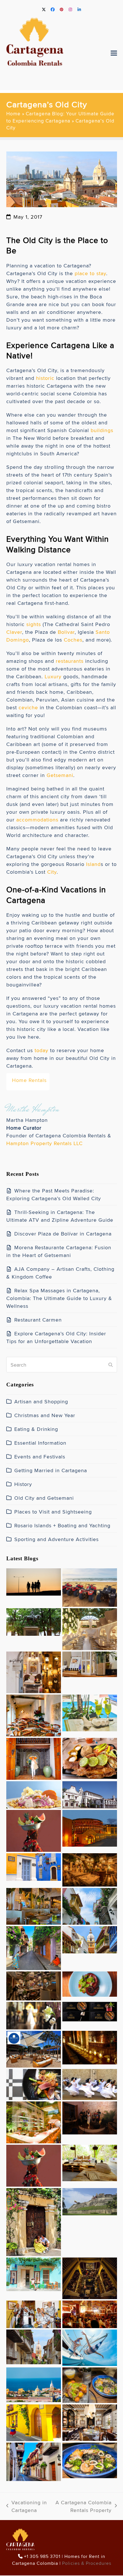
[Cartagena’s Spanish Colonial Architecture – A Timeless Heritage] (90, 1794)
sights (34, 624)
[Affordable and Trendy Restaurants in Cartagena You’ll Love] (90, 1757)
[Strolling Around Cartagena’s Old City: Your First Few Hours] (34, 1947)
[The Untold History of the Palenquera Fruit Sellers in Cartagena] (34, 1830)
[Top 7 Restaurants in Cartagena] (90, 2384)
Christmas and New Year (45, 1415)
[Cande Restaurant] (90, 1869)
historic (45, 378)
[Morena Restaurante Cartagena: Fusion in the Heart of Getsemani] (90, 1628)
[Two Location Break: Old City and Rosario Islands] (90, 2162)
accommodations (37, 820)
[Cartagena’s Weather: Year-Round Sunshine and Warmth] (34, 2273)
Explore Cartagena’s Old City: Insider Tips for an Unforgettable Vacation (56, 1337)
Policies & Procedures (87, 2564)
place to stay (90, 273)
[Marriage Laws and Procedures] (34, 2014)
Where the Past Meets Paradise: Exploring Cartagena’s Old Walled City (54, 1194)
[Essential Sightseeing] (90, 2200)
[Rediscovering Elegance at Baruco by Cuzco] (34, 2121)
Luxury (53, 676)
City (52, 872)
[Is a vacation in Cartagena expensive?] (34, 2384)
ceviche (28, 707)
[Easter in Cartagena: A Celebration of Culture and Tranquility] (90, 2083)
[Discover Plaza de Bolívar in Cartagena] (34, 1621)
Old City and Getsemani (44, 1498)
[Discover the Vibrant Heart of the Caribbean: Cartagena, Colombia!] (34, 2221)
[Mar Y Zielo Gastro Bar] (90, 2117)
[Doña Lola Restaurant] (90, 2421)
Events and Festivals (40, 1457)
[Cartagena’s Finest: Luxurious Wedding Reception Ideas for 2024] (90, 2046)
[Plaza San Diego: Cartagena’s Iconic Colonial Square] (34, 1866)
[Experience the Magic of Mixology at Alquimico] (90, 2277)
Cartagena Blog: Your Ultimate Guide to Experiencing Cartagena (60, 117)
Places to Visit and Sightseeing (53, 1512)
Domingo (18, 640)
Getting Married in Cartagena (51, 1470)
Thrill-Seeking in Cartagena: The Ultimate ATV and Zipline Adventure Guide (60, 1216)
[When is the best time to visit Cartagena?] (34, 2346)
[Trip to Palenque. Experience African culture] (34, 2164)
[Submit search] (111, 1365)
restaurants (70, 661)
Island (93, 864)
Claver (14, 632)
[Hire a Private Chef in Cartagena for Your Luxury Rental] (34, 1794)
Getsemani (60, 775)
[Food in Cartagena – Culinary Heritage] (90, 2459)
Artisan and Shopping (41, 1401)
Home (13, 114)
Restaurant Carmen (38, 1320)
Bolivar (66, 632)
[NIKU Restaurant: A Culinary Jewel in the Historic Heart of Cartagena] (90, 2010)
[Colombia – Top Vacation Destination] (34, 2461)
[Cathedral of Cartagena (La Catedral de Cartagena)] (90, 1939)
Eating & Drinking (36, 1429)
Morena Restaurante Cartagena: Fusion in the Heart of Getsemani (59, 1251)
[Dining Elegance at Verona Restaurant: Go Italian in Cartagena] (34, 1905)
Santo (103, 632)
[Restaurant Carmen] (34, 1714)
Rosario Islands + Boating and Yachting (62, 1525)
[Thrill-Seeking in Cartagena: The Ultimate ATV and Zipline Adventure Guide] (90, 1586)
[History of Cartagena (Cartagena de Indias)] (90, 1905)
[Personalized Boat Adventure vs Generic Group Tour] (90, 2346)
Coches (73, 640)
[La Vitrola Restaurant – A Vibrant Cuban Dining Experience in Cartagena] (34, 2313)
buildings (102, 430)
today (41, 1050)
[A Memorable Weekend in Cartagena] (34, 2421)
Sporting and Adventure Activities (56, 1539)
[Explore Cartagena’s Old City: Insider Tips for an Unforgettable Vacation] (90, 1712)
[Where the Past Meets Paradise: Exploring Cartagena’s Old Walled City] (34, 1581)
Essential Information (40, 1443)
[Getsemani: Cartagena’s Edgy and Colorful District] (90, 2313)
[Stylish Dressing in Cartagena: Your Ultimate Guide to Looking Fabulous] (34, 1758)
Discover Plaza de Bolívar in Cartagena (63, 1234)
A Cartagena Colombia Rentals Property (82, 2506)
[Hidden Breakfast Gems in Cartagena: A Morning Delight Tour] (34, 1985)
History (23, 1484)
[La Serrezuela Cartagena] (90, 1827)
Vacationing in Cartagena (27, 2506)
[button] (114, 53)
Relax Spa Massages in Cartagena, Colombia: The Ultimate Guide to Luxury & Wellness (59, 1298)
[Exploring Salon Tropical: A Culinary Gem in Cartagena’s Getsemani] (90, 1983)
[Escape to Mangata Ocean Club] (34, 2048)
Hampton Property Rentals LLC (44, 1143)
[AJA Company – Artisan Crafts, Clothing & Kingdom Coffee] (34, 1671)
